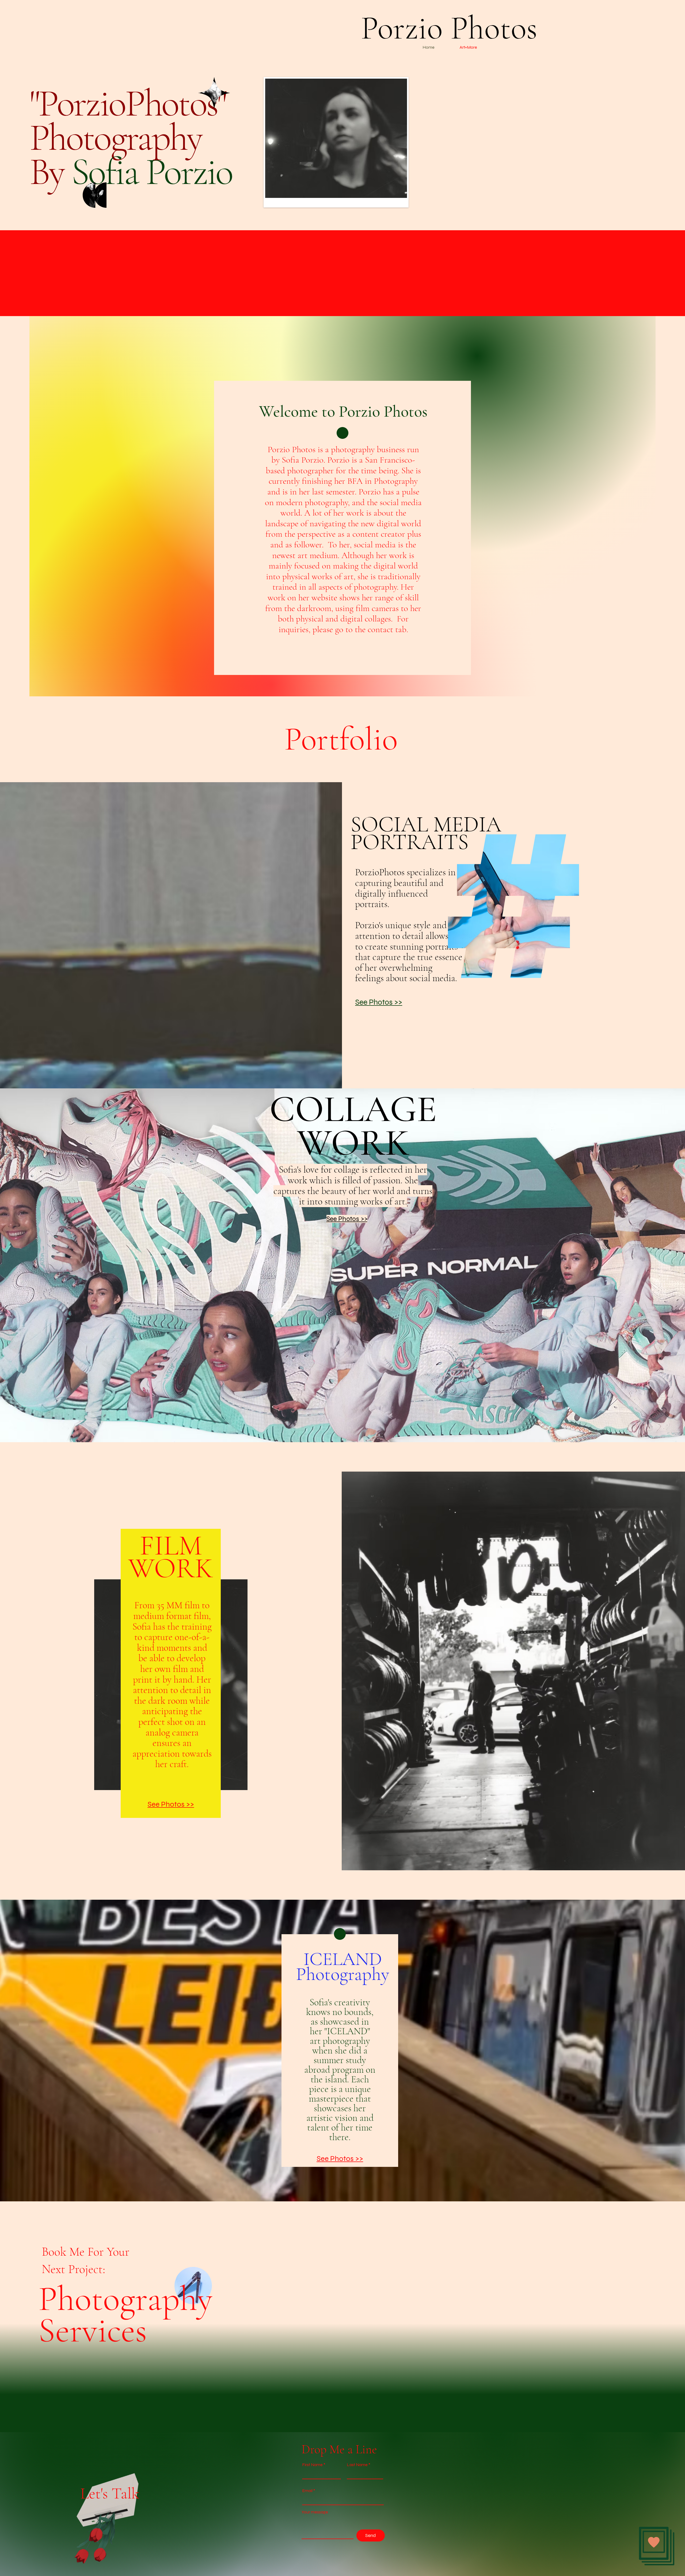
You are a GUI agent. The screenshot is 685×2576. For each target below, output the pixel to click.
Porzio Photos (449, 28)
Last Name (357, 2465)
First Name (312, 2465)
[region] (224, 95)
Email (307, 2491)
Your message (315, 2512)
